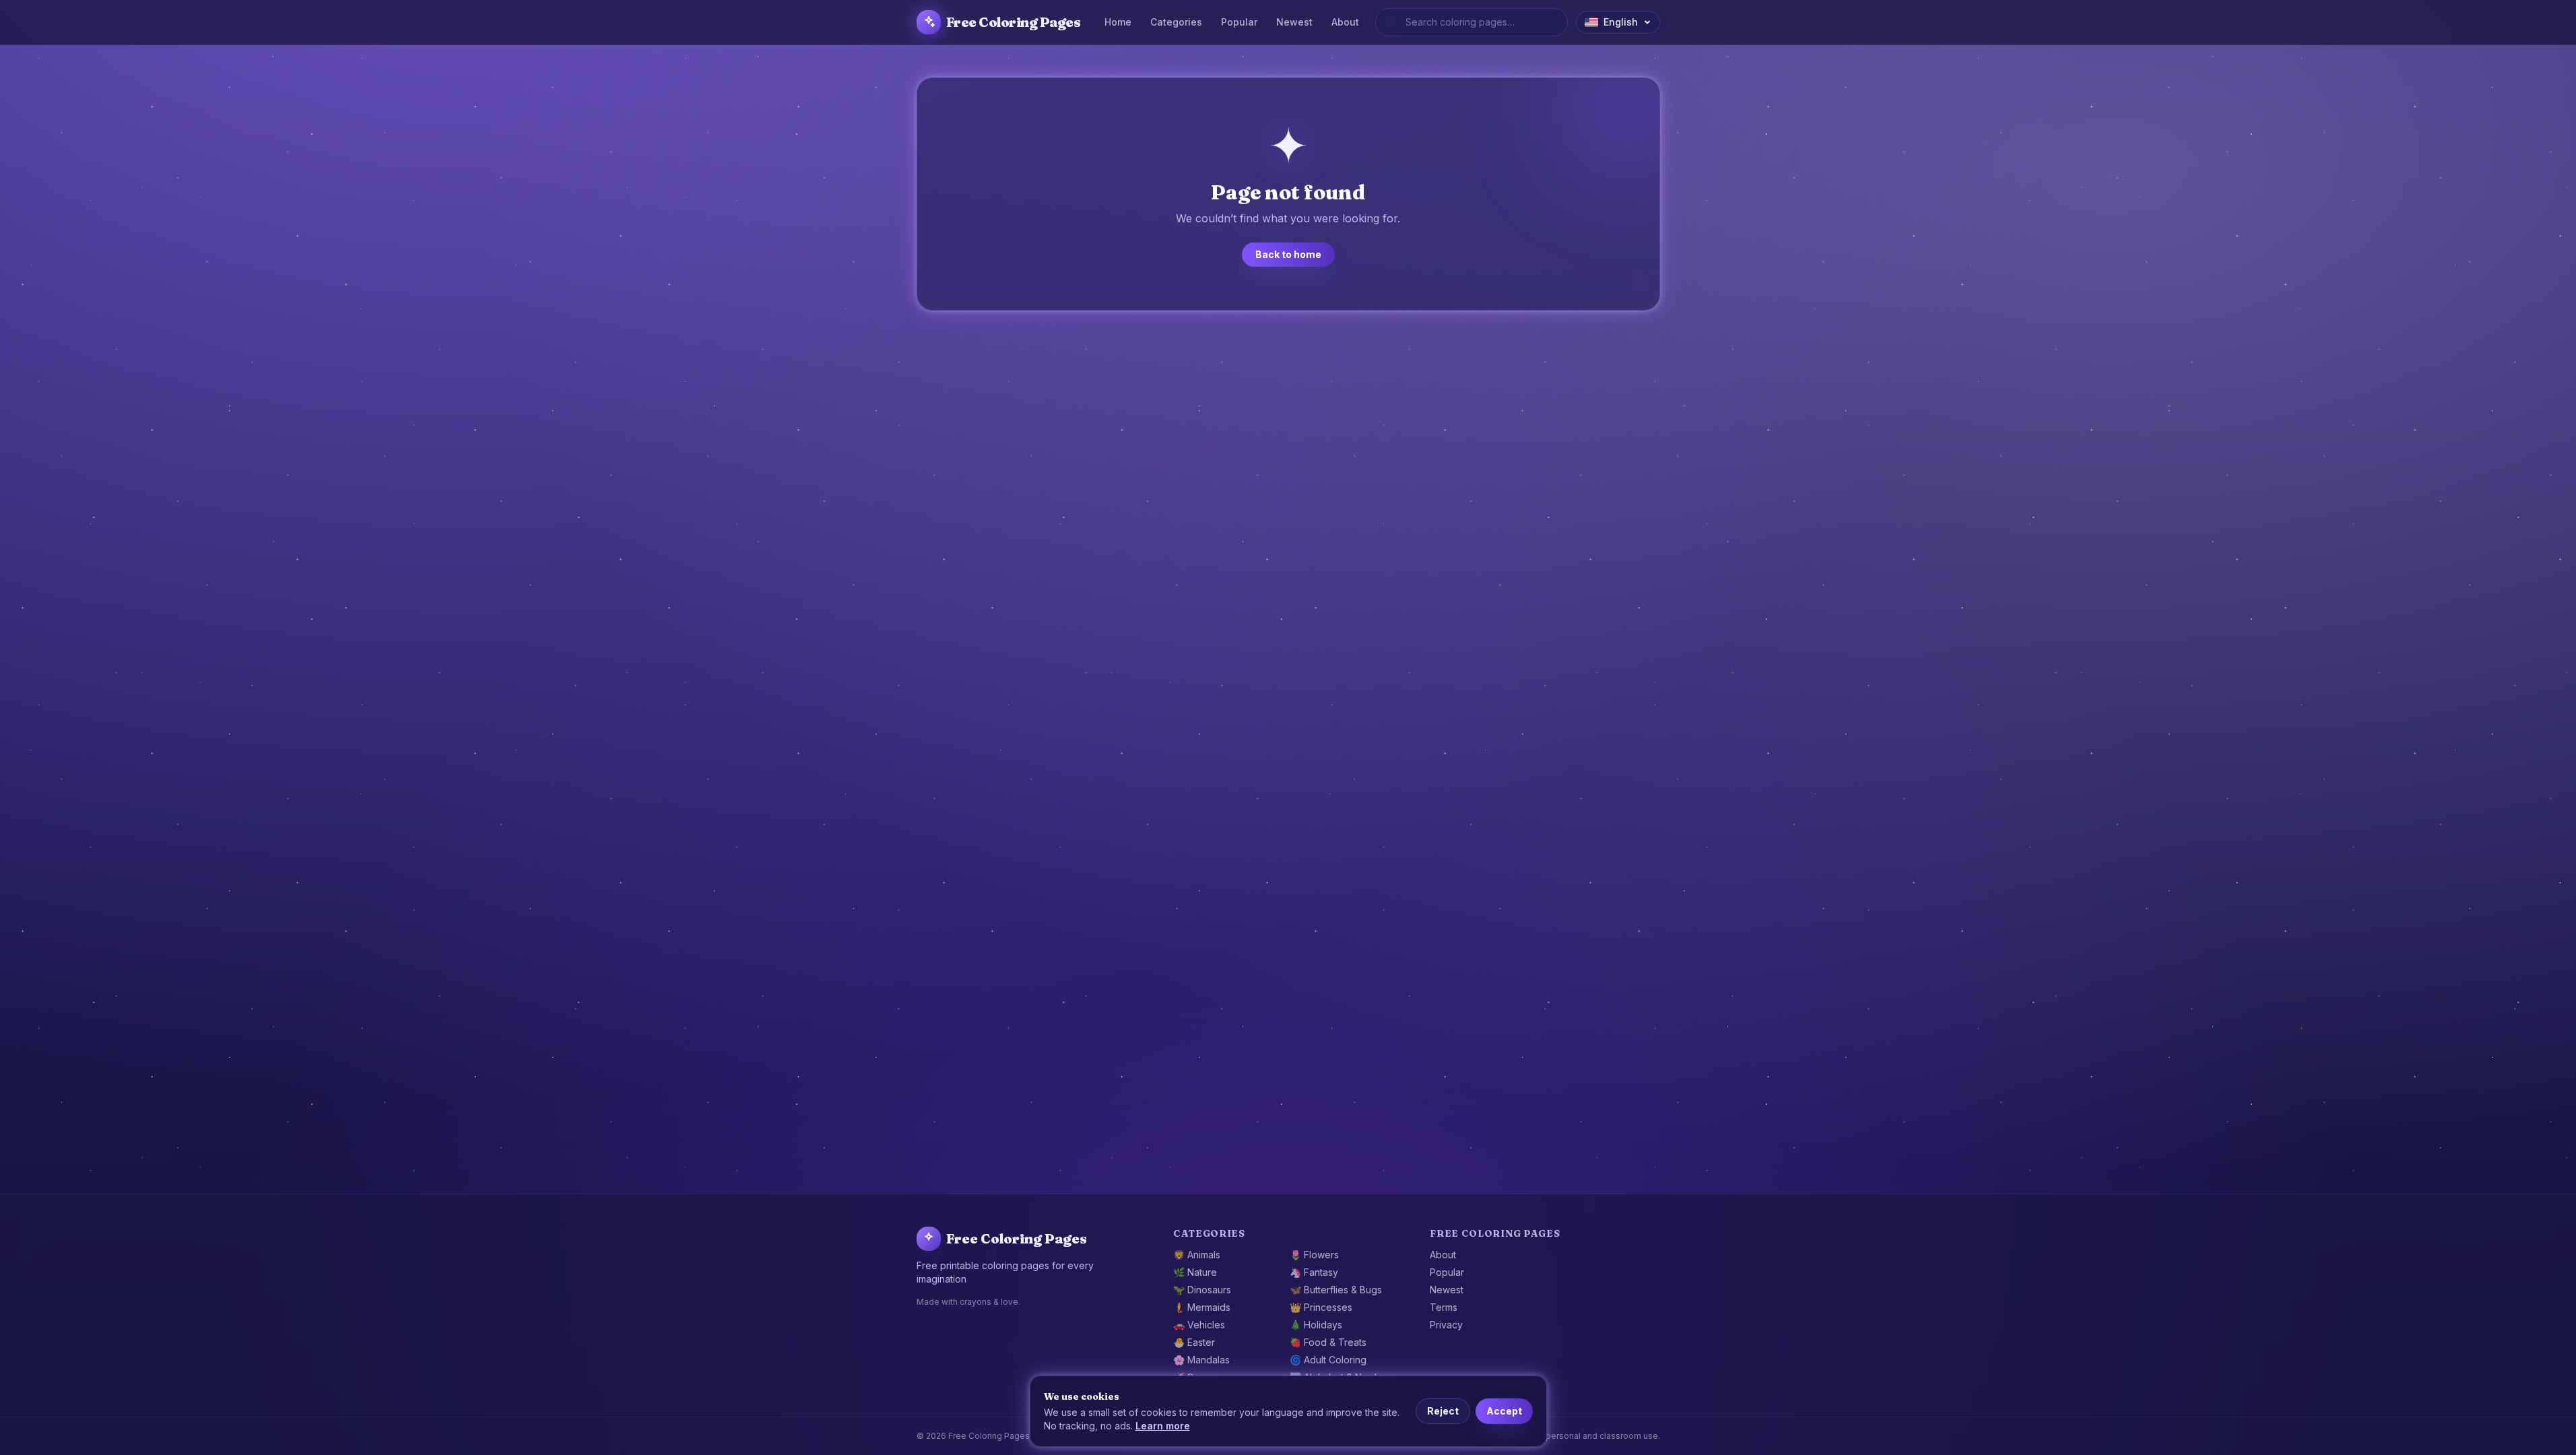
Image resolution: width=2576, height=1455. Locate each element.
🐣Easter (1194, 1342)
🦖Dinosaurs (1202, 1290)
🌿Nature (1195, 1272)
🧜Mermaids (1202, 1307)
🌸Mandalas (1201, 1360)
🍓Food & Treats (1328, 1342)
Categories (1176, 22)
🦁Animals (1197, 1255)
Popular (1239, 22)
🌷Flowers (1314, 1255)
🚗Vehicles (1199, 1325)
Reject (1443, 1411)
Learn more (1163, 1426)
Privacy (1446, 1325)
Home (1118, 22)
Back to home (1288, 254)
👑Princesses (1321, 1307)
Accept (1504, 1411)
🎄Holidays (1316, 1325)
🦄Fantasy (1314, 1272)
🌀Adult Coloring (1328, 1360)
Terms (1444, 1307)
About (1345, 22)
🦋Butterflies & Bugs (1336, 1290)
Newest (1294, 22)
